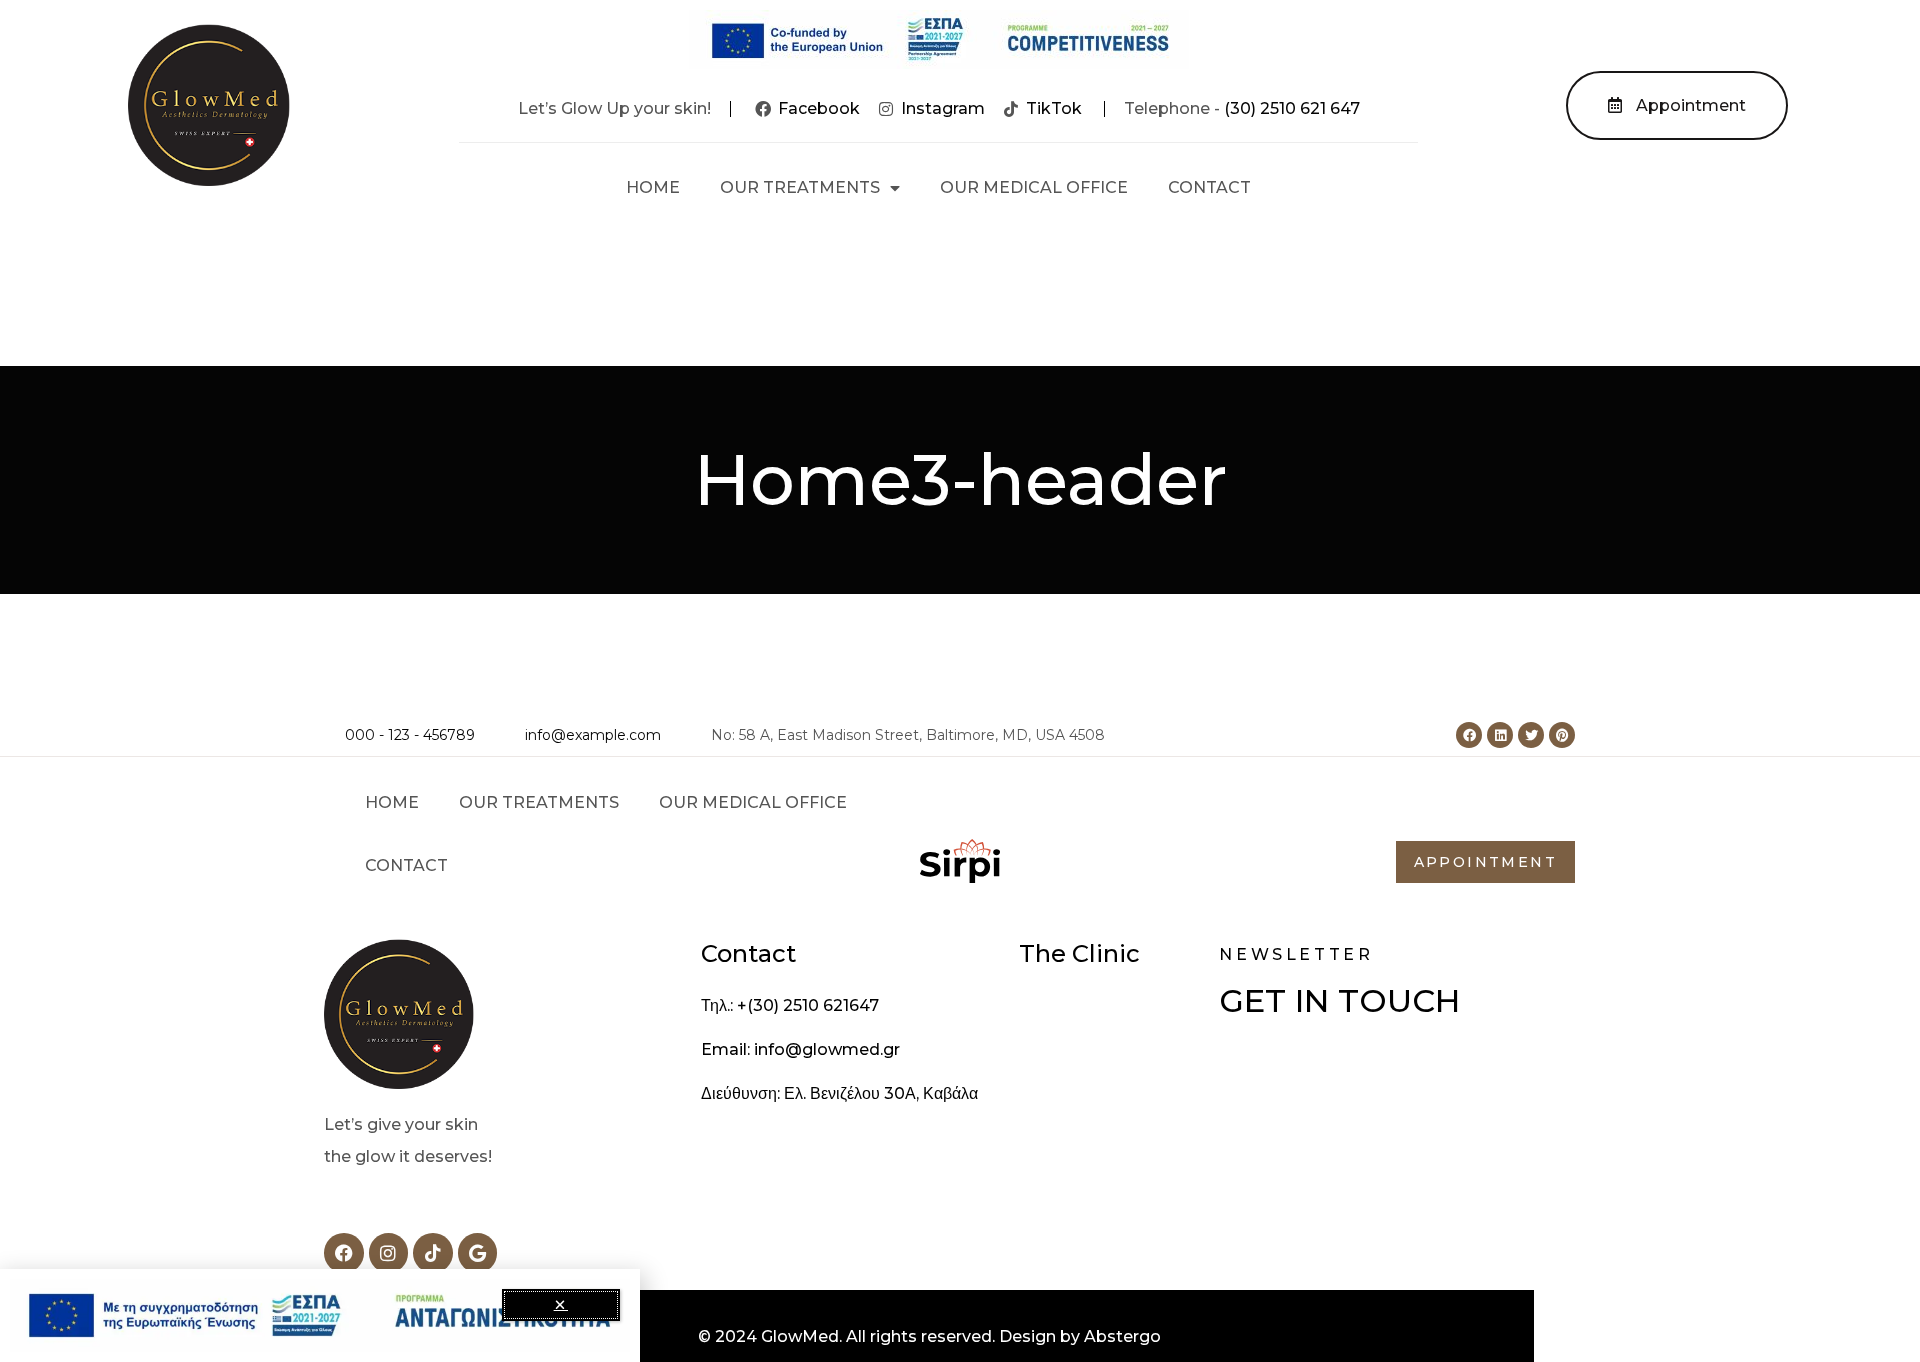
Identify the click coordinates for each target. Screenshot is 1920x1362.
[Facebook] (1469, 735)
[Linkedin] (1500, 735)
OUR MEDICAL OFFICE (1034, 187)
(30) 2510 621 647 (1292, 108)
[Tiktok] (433, 1253)
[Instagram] (389, 1253)
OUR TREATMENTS (800, 187)
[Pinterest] (1562, 735)
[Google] (478, 1253)
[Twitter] (1531, 735)
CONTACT (1209, 187)
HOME (653, 187)
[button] (561, 1305)
